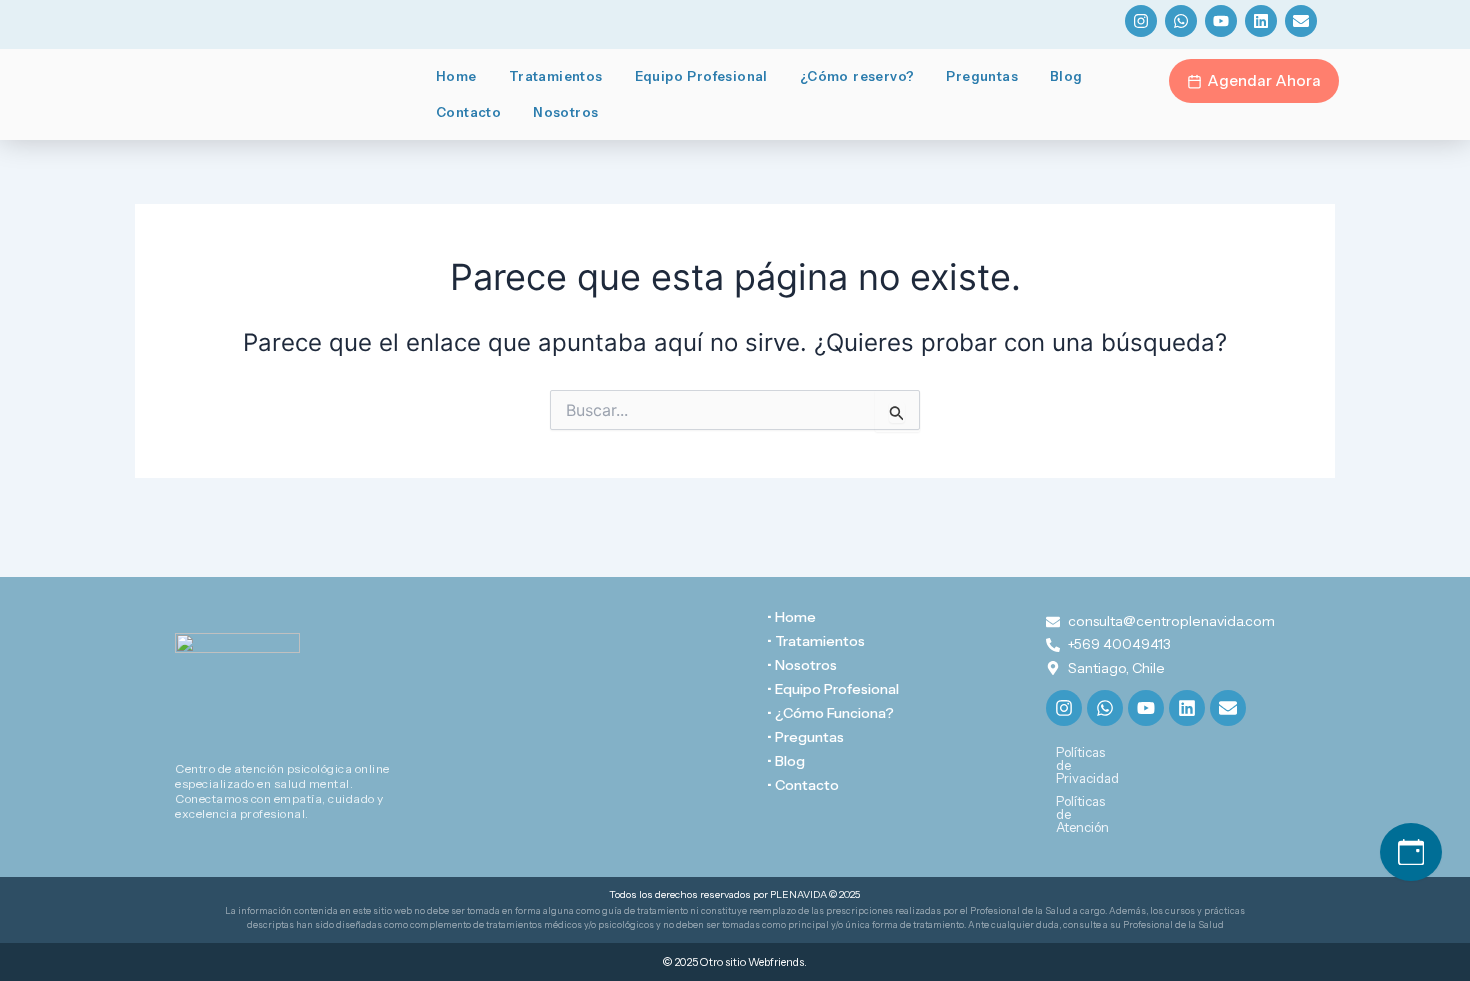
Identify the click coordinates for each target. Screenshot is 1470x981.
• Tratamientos (816, 641)
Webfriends (776, 962)
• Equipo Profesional (833, 689)
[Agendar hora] (1411, 852)
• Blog (786, 761)
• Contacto (803, 785)
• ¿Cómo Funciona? (830, 713)
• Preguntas (805, 737)
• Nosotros (802, 665)
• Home (791, 617)
